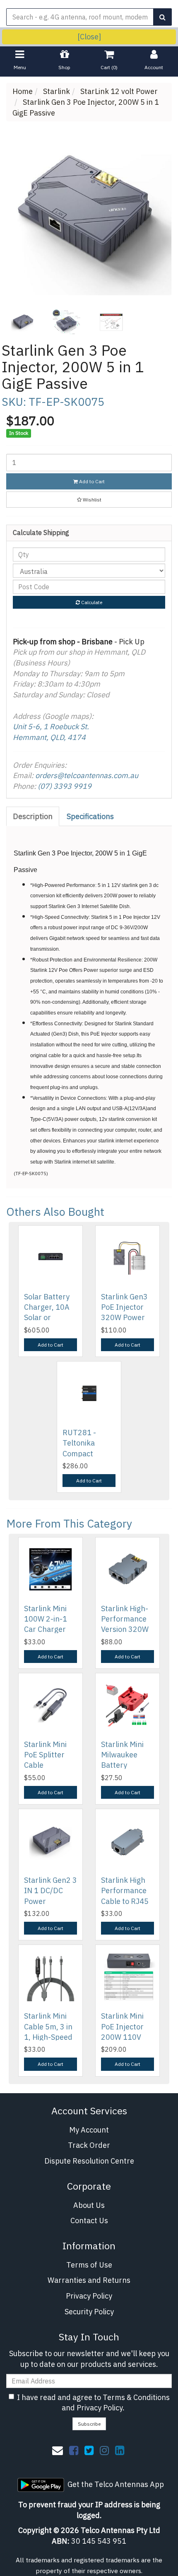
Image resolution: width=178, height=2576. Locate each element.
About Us (89, 2205)
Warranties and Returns (89, 2280)
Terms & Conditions (136, 2397)
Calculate (91, 602)
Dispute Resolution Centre (89, 2161)
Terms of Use (89, 2265)
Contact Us (89, 2221)
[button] (89, 500)
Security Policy (89, 2312)
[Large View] (22, 322)
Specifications (90, 816)
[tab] (33, 817)
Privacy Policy (89, 2296)
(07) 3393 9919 (65, 786)
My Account (89, 2130)
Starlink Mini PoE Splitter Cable (45, 1755)
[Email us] (58, 2450)
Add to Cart (91, 481)
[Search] (162, 17)
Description (33, 816)
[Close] (89, 37)
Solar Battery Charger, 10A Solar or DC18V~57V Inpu (47, 1318)
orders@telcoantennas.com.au (87, 775)
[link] (74, 2450)
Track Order (89, 2145)
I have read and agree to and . (93, 2403)
